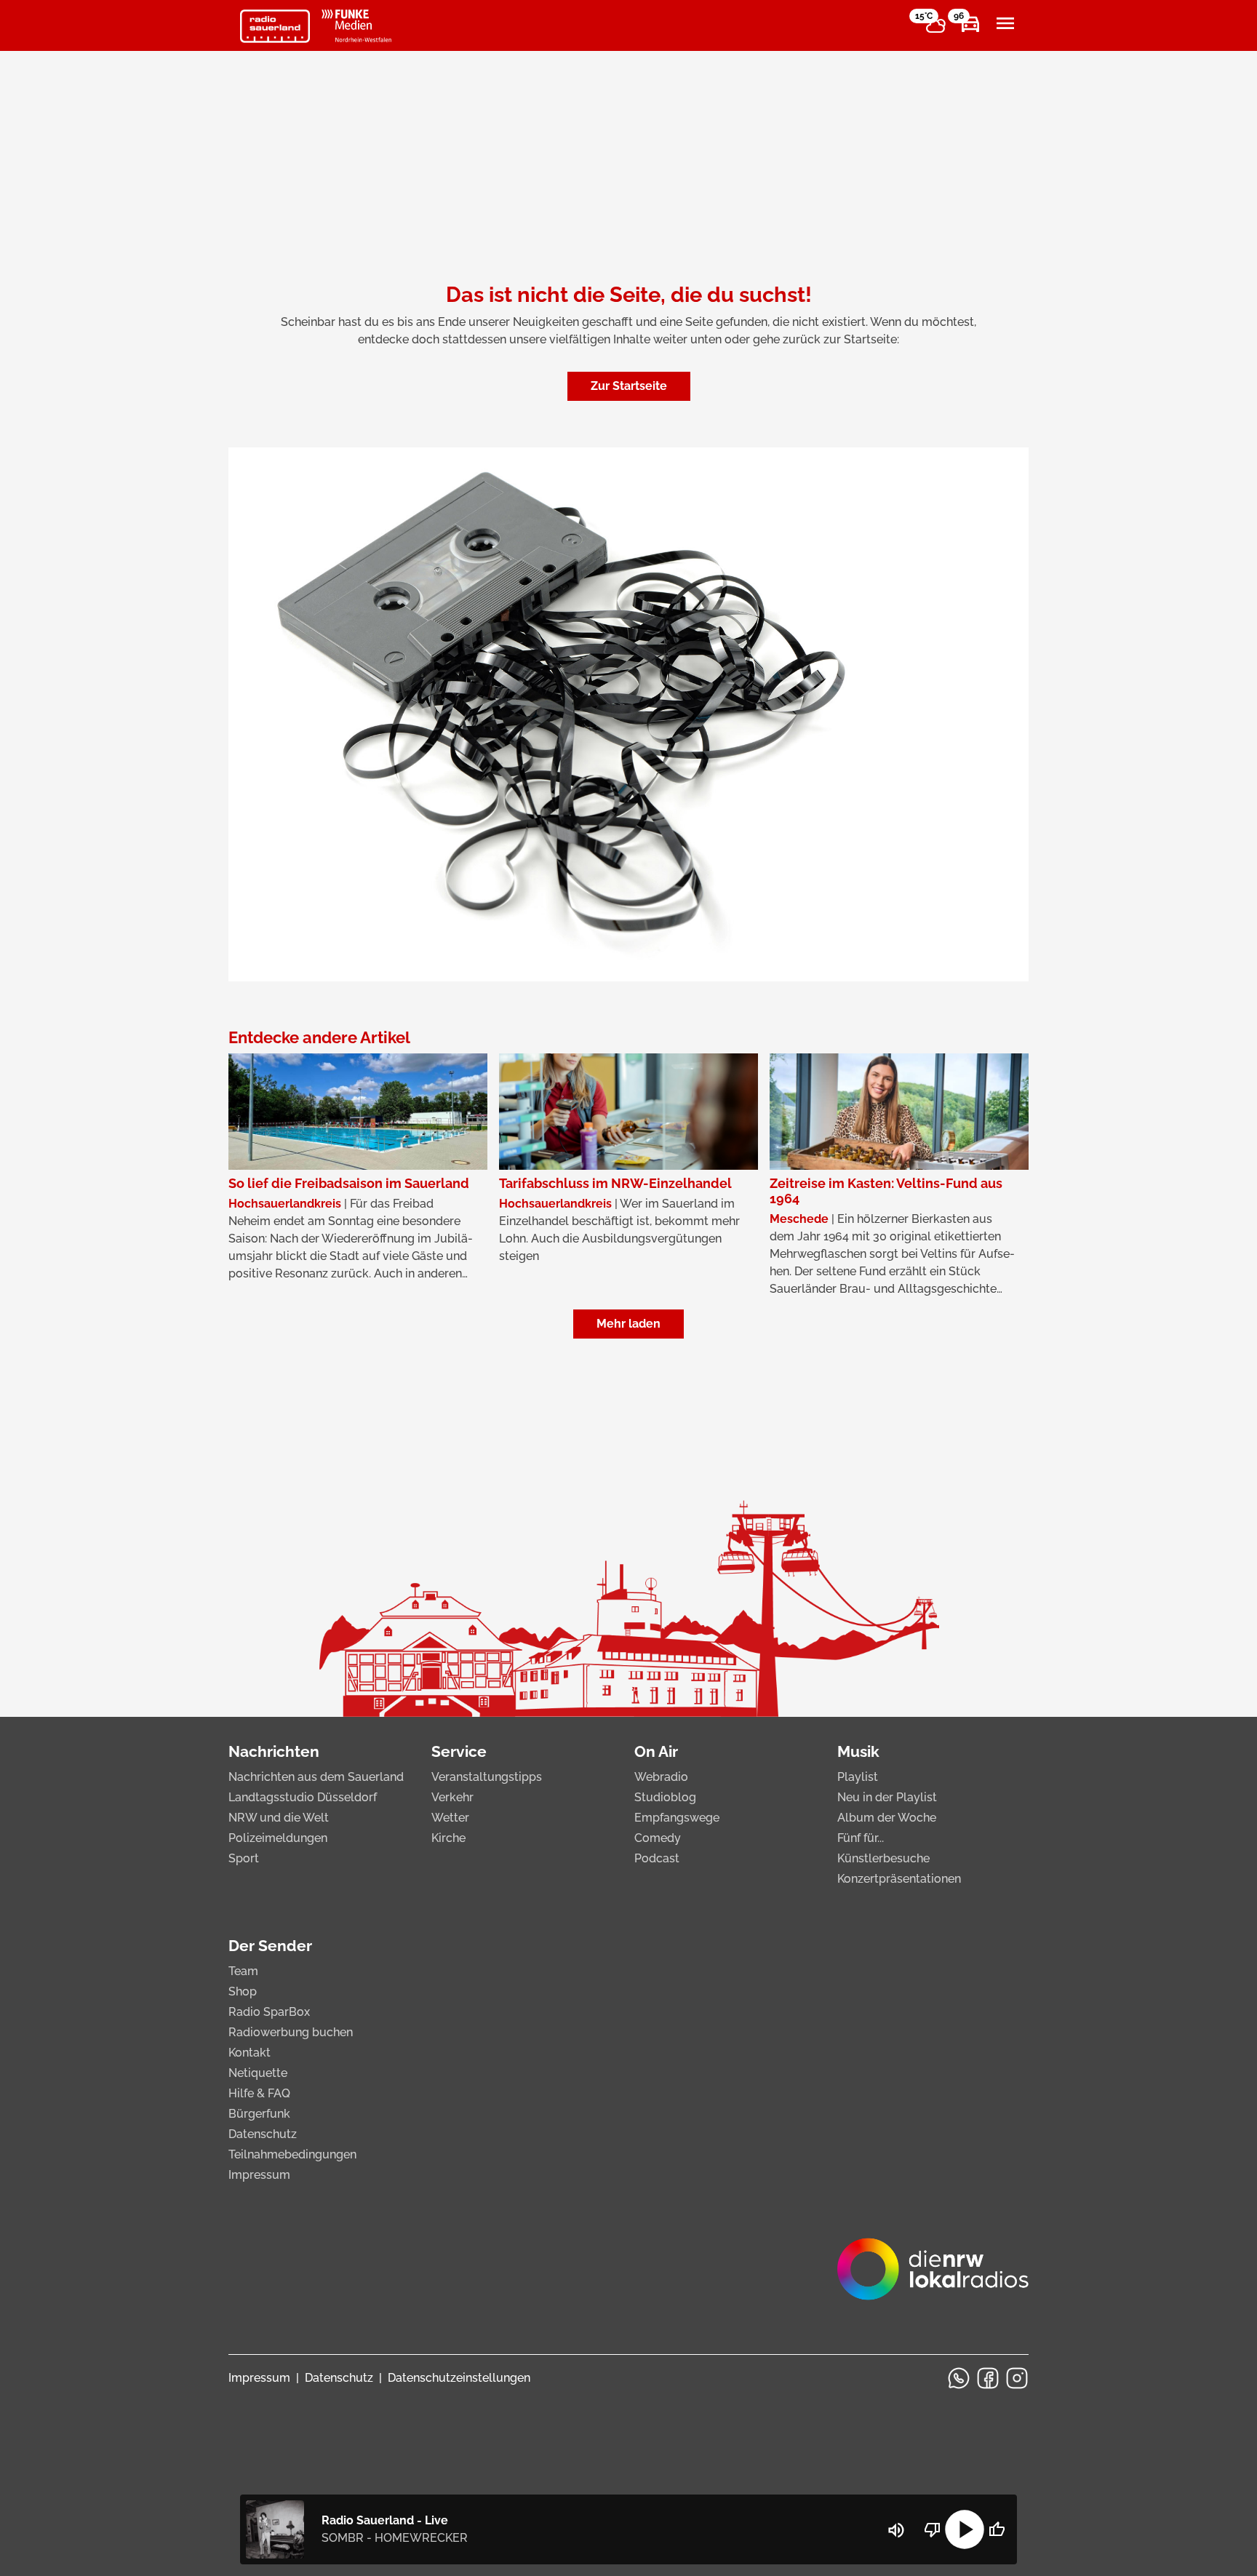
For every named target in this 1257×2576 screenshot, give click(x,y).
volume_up (896, 2530)
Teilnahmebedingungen (292, 2154)
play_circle (965, 2529)
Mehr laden (628, 1324)
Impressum (259, 2175)
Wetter (450, 1818)
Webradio (661, 1777)
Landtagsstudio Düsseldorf (303, 1797)
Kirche (448, 1838)
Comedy (658, 1838)
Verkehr (452, 1797)
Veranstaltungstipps (487, 1777)
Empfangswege (677, 1818)
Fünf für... (861, 1838)
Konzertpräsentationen (899, 1879)
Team (243, 1971)
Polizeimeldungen (278, 1838)
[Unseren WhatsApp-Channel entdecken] (959, 2378)
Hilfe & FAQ (259, 2093)
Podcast (657, 1858)
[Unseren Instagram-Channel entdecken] (1017, 2378)
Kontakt (250, 2053)
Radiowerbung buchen (291, 2032)
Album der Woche (887, 1818)
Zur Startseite (629, 386)
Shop (243, 1991)
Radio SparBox (269, 2012)
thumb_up (997, 2529)
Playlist (858, 1777)
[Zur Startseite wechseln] (275, 26)
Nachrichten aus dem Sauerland (316, 1777)
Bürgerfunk (259, 2114)
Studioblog (665, 1797)
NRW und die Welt (279, 1818)
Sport (244, 1858)
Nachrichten (274, 1751)
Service (459, 1751)
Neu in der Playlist (887, 1797)
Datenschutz (263, 2134)
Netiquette (258, 2073)
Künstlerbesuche (883, 1858)
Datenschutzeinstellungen (459, 2378)
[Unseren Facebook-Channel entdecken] (988, 2378)
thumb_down (933, 2529)
